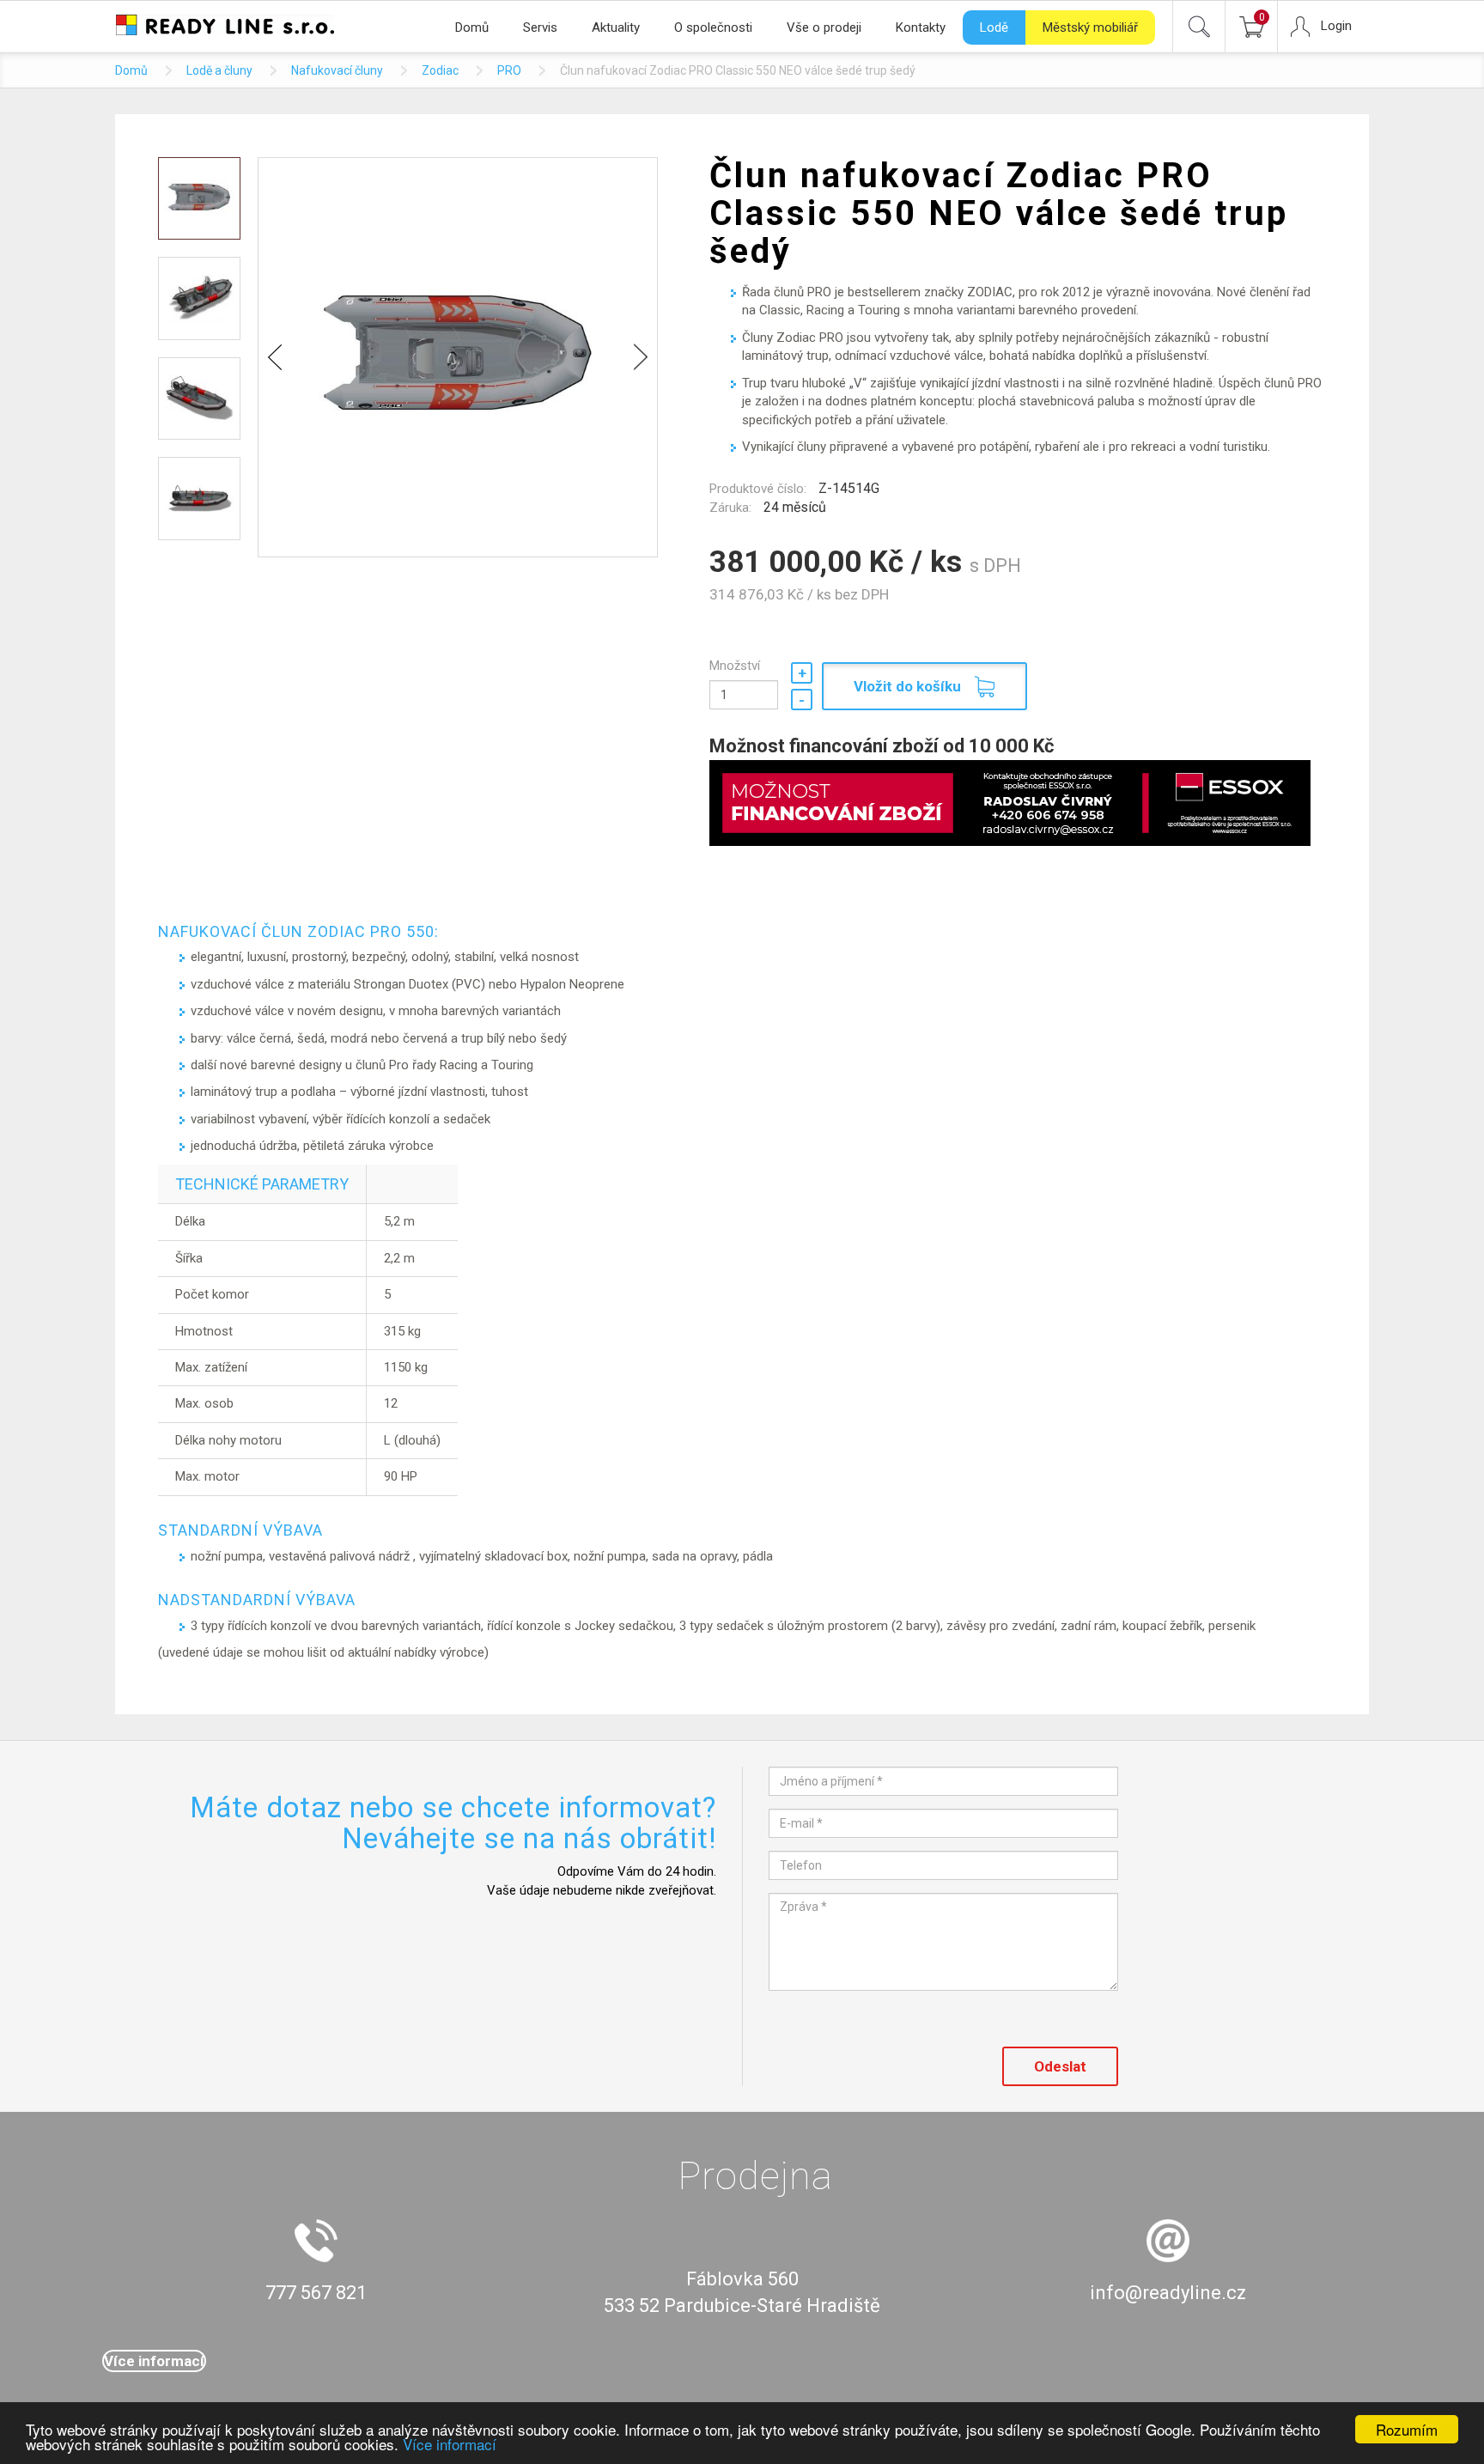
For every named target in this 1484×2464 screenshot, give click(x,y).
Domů (472, 27)
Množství (735, 666)
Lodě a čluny (219, 70)
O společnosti (713, 27)
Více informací (450, 2444)
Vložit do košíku (907, 686)
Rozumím (1407, 2429)
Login (1336, 26)
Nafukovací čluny (337, 70)
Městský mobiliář (1090, 27)
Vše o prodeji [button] (824, 27)
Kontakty (921, 27)
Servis (540, 27)
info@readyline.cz (1168, 2293)
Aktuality (616, 27)
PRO (509, 70)
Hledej (1199, 27)
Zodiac (440, 70)
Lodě (994, 27)
